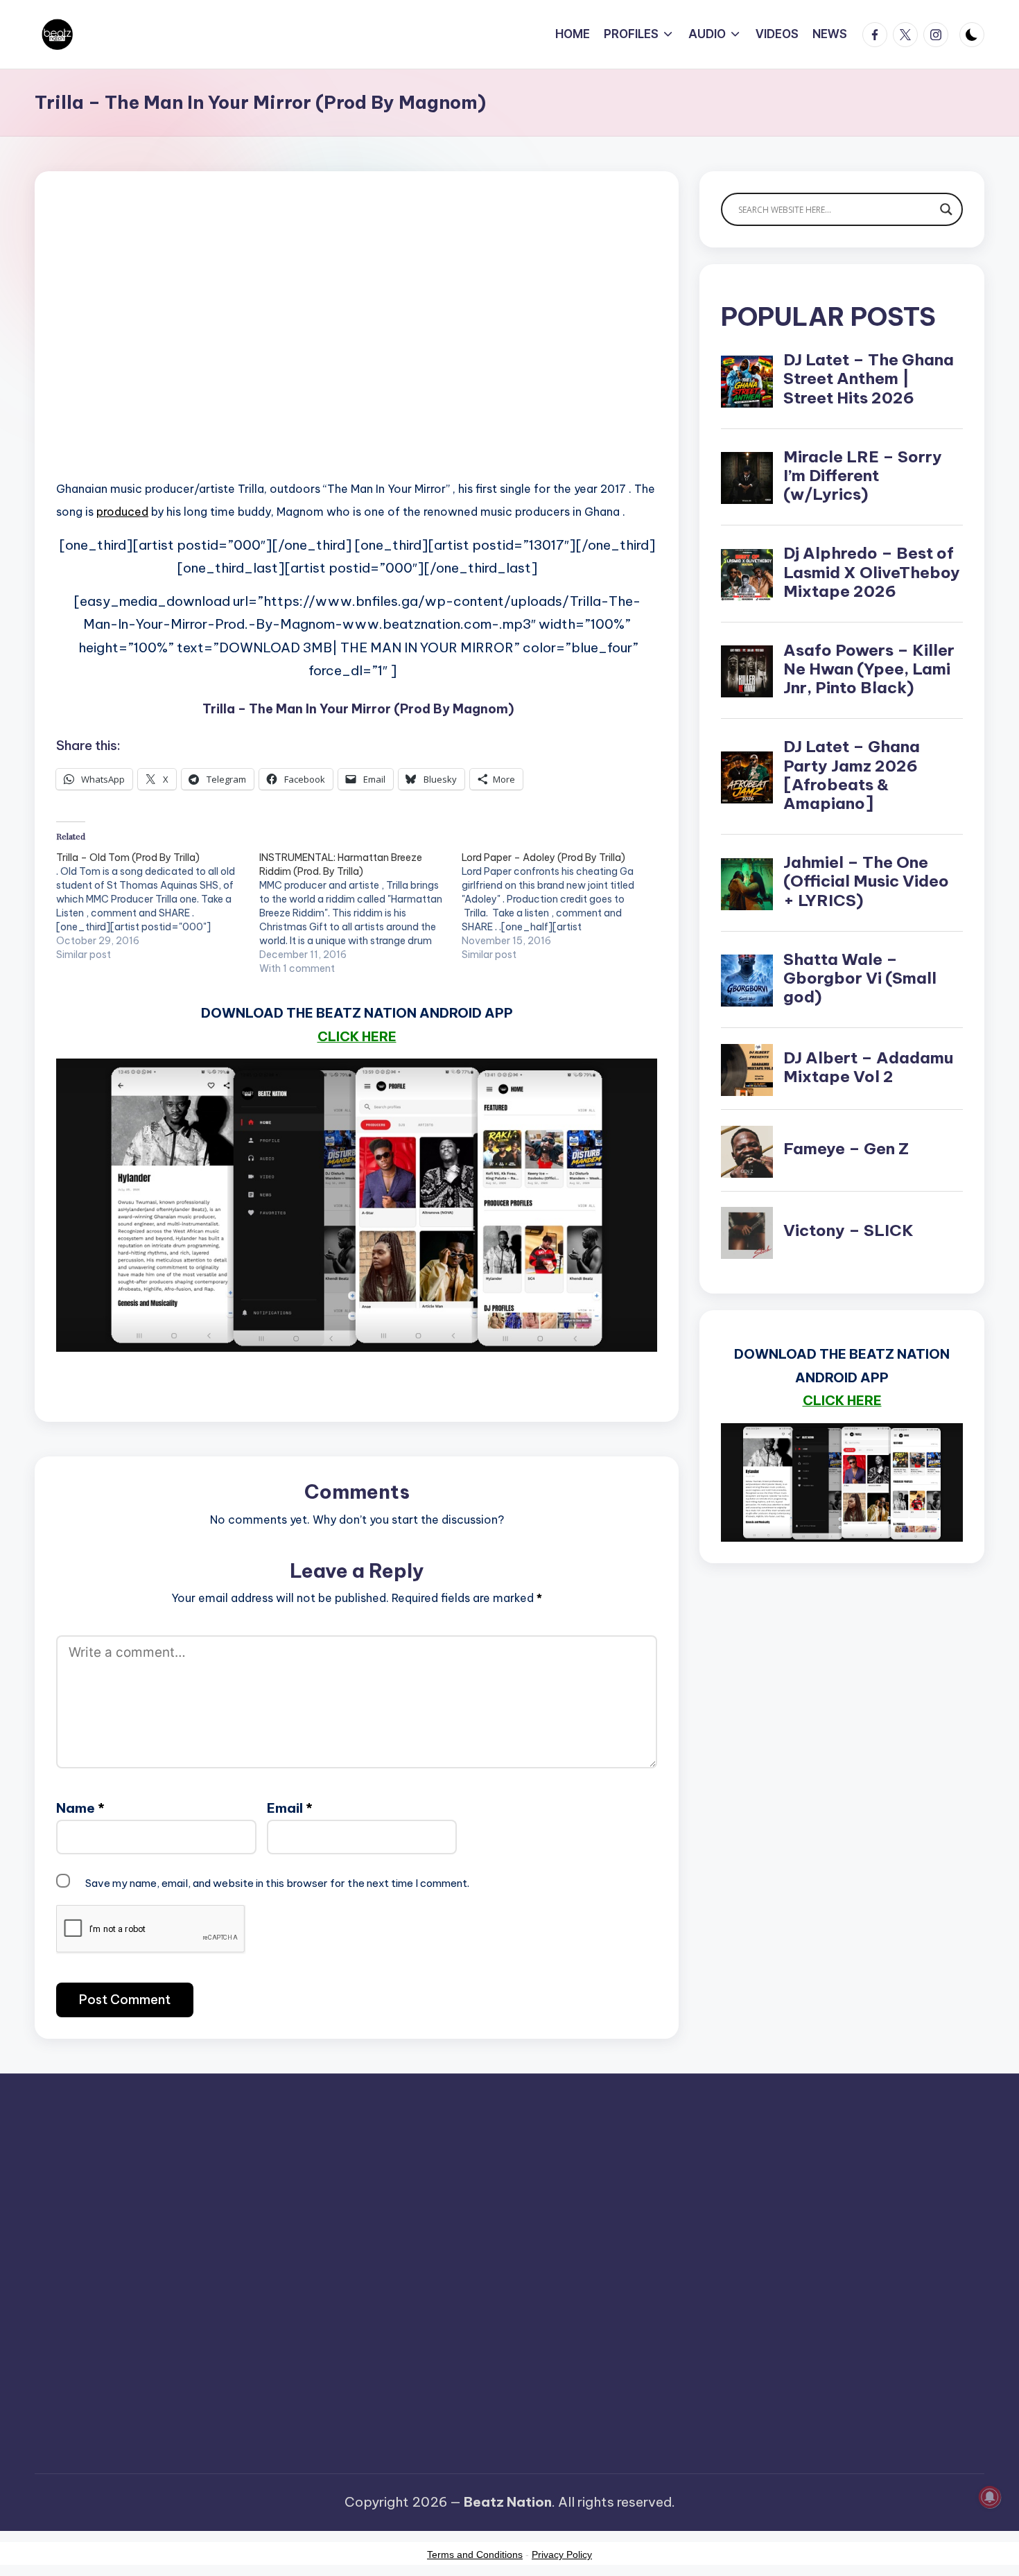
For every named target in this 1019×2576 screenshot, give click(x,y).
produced (122, 512)
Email (290, 1808)
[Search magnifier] (946, 209)
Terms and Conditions (475, 2555)
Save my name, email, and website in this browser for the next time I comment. (277, 1883)
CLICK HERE (357, 1036)
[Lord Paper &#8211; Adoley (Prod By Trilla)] (563, 906)
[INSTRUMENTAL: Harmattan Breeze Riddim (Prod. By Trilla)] (361, 913)
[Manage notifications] (990, 2497)
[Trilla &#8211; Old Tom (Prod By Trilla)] (158, 906)
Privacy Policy (562, 2555)
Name (80, 1808)
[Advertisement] (357, 347)
